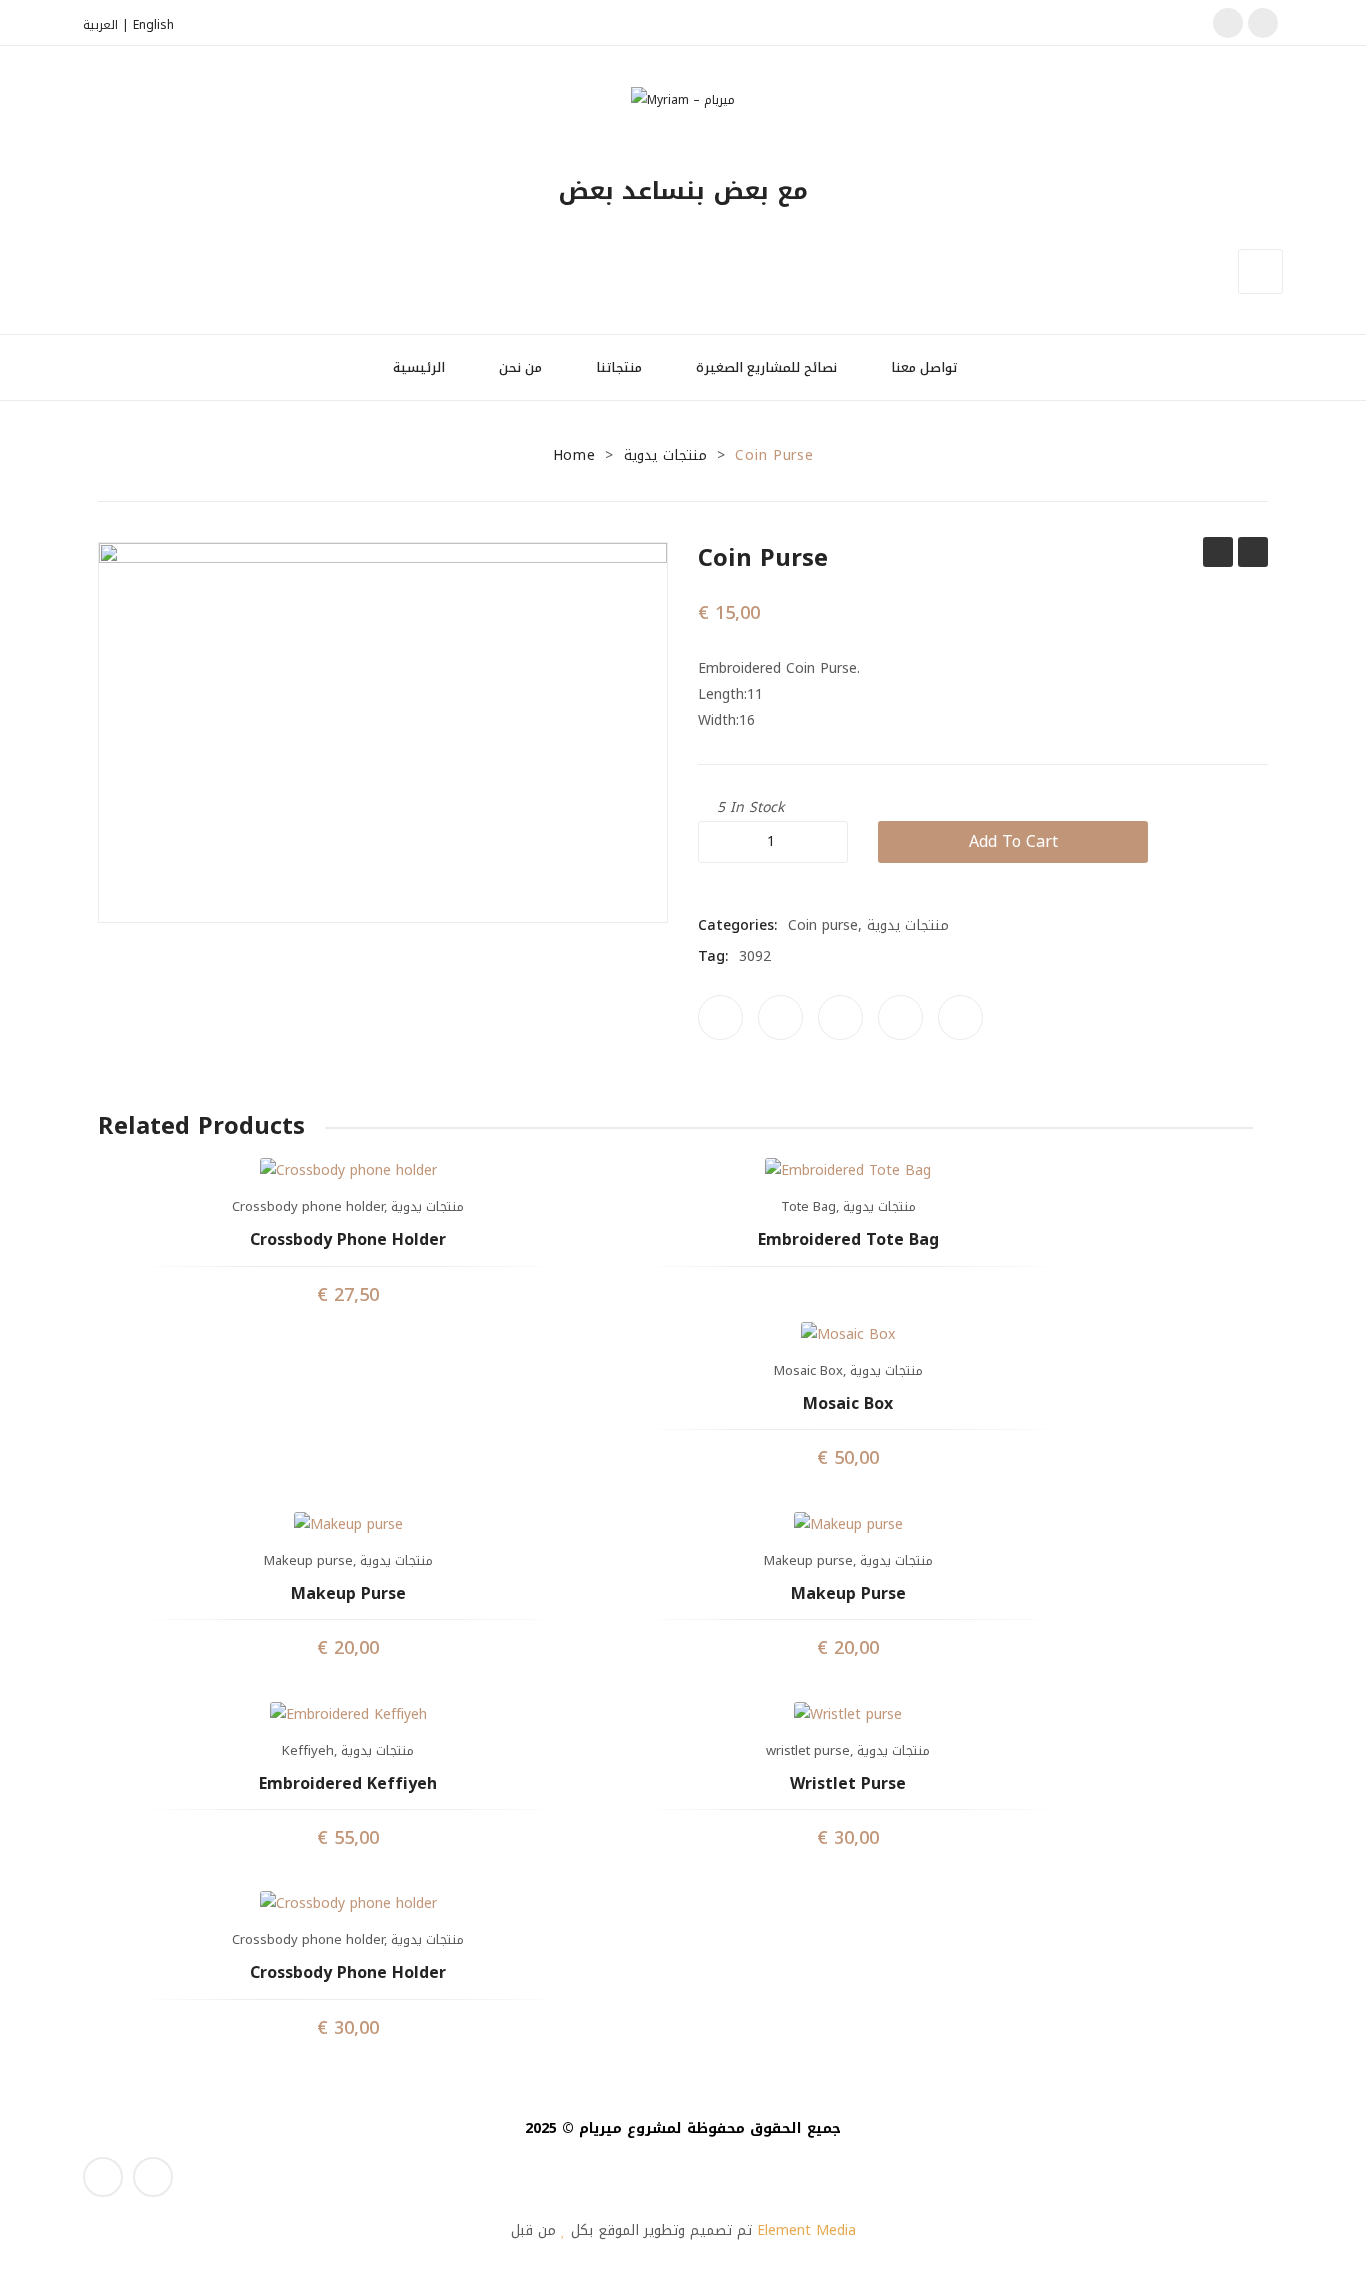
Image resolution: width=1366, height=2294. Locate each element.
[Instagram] (1263, 23)
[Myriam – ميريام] (683, 99)
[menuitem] (427, 367)
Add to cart (1013, 841)
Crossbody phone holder (308, 1206)
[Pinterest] (840, 1017)
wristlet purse (808, 1750)
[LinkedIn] (960, 1017)
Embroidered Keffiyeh (348, 1785)
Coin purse (1218, 552)
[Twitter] (780, 1017)
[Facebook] (1228, 23)
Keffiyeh (308, 1750)
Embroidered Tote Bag (848, 1241)
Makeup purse (308, 1560)
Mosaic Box (808, 1370)
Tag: (713, 957)
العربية (100, 25)
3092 (755, 956)
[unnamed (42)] (383, 732)
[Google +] (900, 1017)
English (153, 25)
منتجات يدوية (665, 455)
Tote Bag (808, 1206)
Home (574, 455)
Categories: (738, 926)
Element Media (806, 2230)
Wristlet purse (848, 1785)
